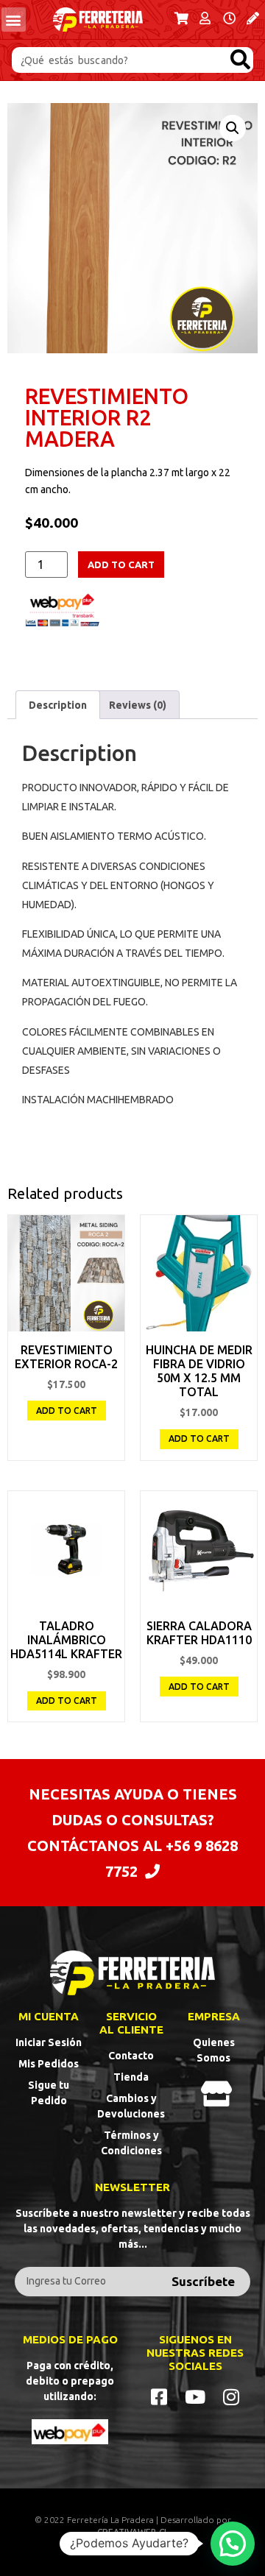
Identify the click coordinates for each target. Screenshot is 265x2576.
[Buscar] (240, 60)
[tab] (58, 704)
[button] (14, 20)
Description (58, 705)
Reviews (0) (138, 705)
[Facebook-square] (159, 2397)
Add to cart (121, 565)
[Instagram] (232, 2397)
